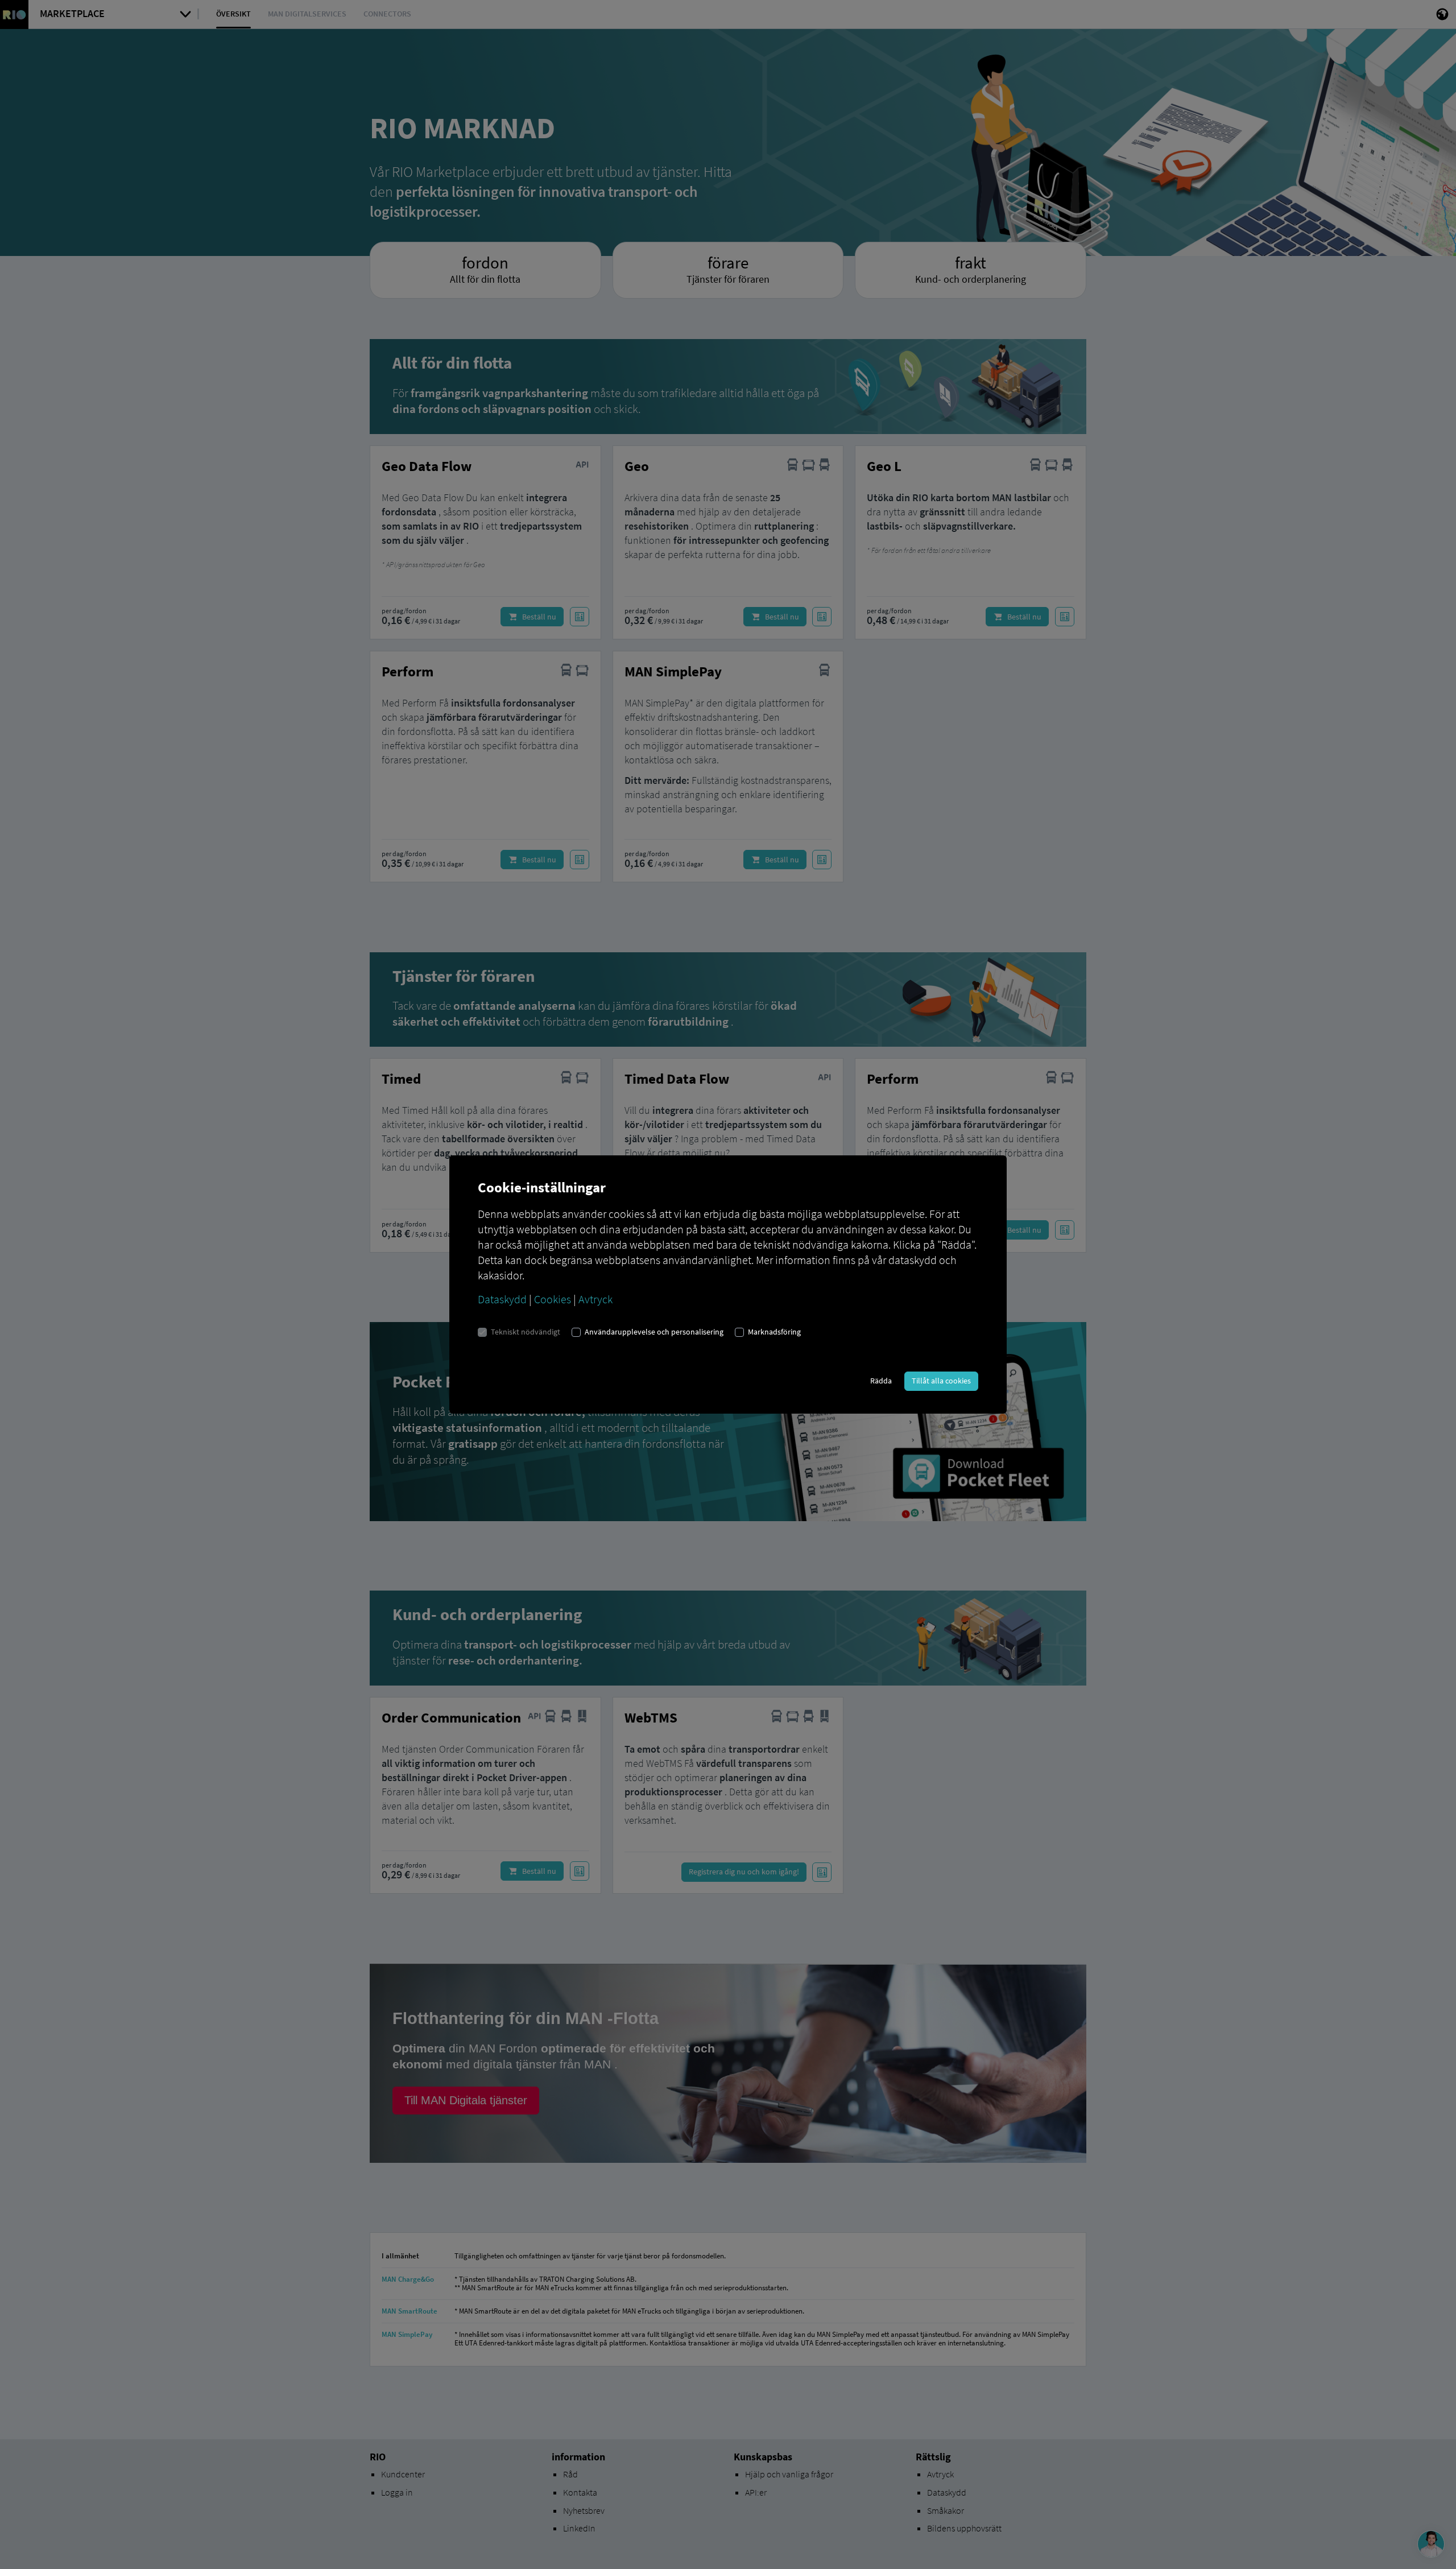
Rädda (881, 1381)
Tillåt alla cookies (941, 1381)
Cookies (553, 1299)
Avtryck (595, 1299)
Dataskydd (502, 1299)
